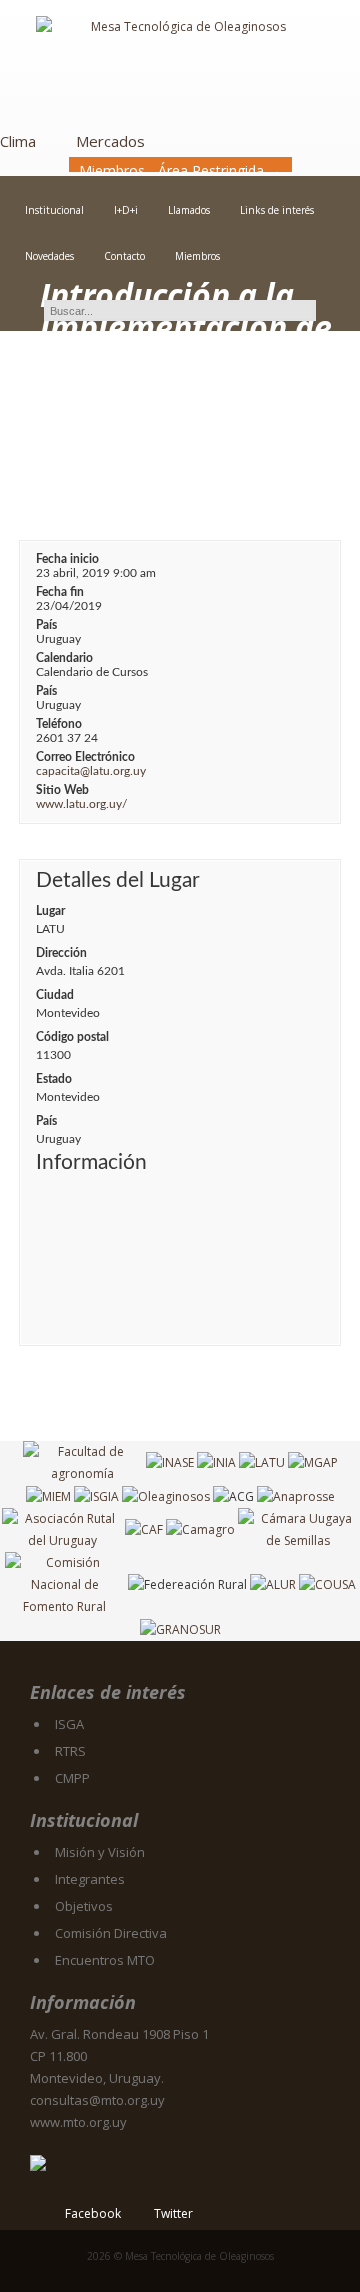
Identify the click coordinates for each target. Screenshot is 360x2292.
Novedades (49, 256)
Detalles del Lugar (118, 880)
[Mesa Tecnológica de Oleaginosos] (180, 66)
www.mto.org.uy (78, 2122)
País (46, 625)
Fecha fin (60, 592)
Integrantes (90, 1879)
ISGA (69, 1724)
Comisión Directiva (111, 1933)
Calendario (64, 658)
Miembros (197, 256)
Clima (18, 141)
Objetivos (84, 1906)
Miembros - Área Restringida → (180, 170)
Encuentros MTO (105, 1960)
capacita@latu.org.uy (91, 771)
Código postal (72, 1037)
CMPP (72, 1778)
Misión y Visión (100, 1852)
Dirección (61, 953)
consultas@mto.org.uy (97, 2100)
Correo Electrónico (85, 757)
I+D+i (126, 210)
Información (91, 1162)
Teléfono (59, 724)
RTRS (70, 1751)
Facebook (93, 2213)
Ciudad (55, 995)
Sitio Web (62, 790)
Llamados (189, 210)
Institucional (54, 210)
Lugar (50, 911)
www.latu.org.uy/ (81, 804)
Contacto (124, 256)
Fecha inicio (67, 559)
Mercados (110, 141)
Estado (54, 1079)
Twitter (173, 2213)
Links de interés (277, 210)
